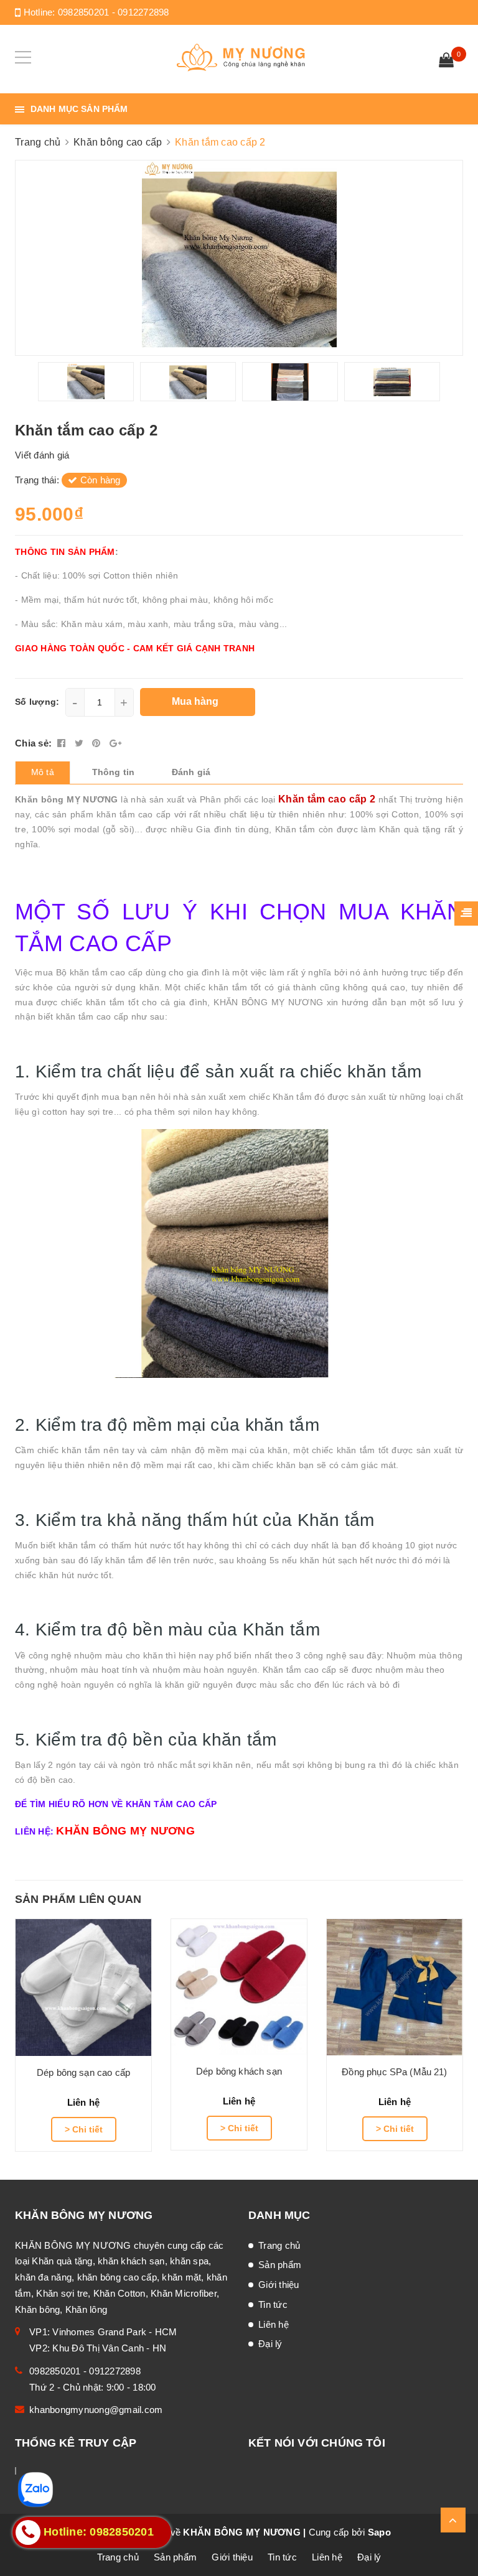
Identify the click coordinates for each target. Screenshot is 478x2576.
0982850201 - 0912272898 (114, 12)
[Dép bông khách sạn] (239, 1987)
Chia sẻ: (33, 743)
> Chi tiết (84, 2129)
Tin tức (273, 2304)
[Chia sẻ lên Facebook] (63, 743)
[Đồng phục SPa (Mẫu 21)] (395, 1987)
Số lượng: (37, 702)
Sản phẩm (280, 2265)
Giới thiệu (279, 2285)
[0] (446, 62)
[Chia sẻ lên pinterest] (98, 743)
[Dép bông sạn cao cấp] (83, 1988)
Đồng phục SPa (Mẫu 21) (394, 2072)
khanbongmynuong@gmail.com (96, 2410)
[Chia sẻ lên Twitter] (81, 743)
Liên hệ (274, 2324)
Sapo (379, 2532)
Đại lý (270, 2344)
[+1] (115, 743)
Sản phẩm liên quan (78, 1899)
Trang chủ (279, 2245)
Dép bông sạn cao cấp (83, 2072)
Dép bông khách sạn (239, 2071)
